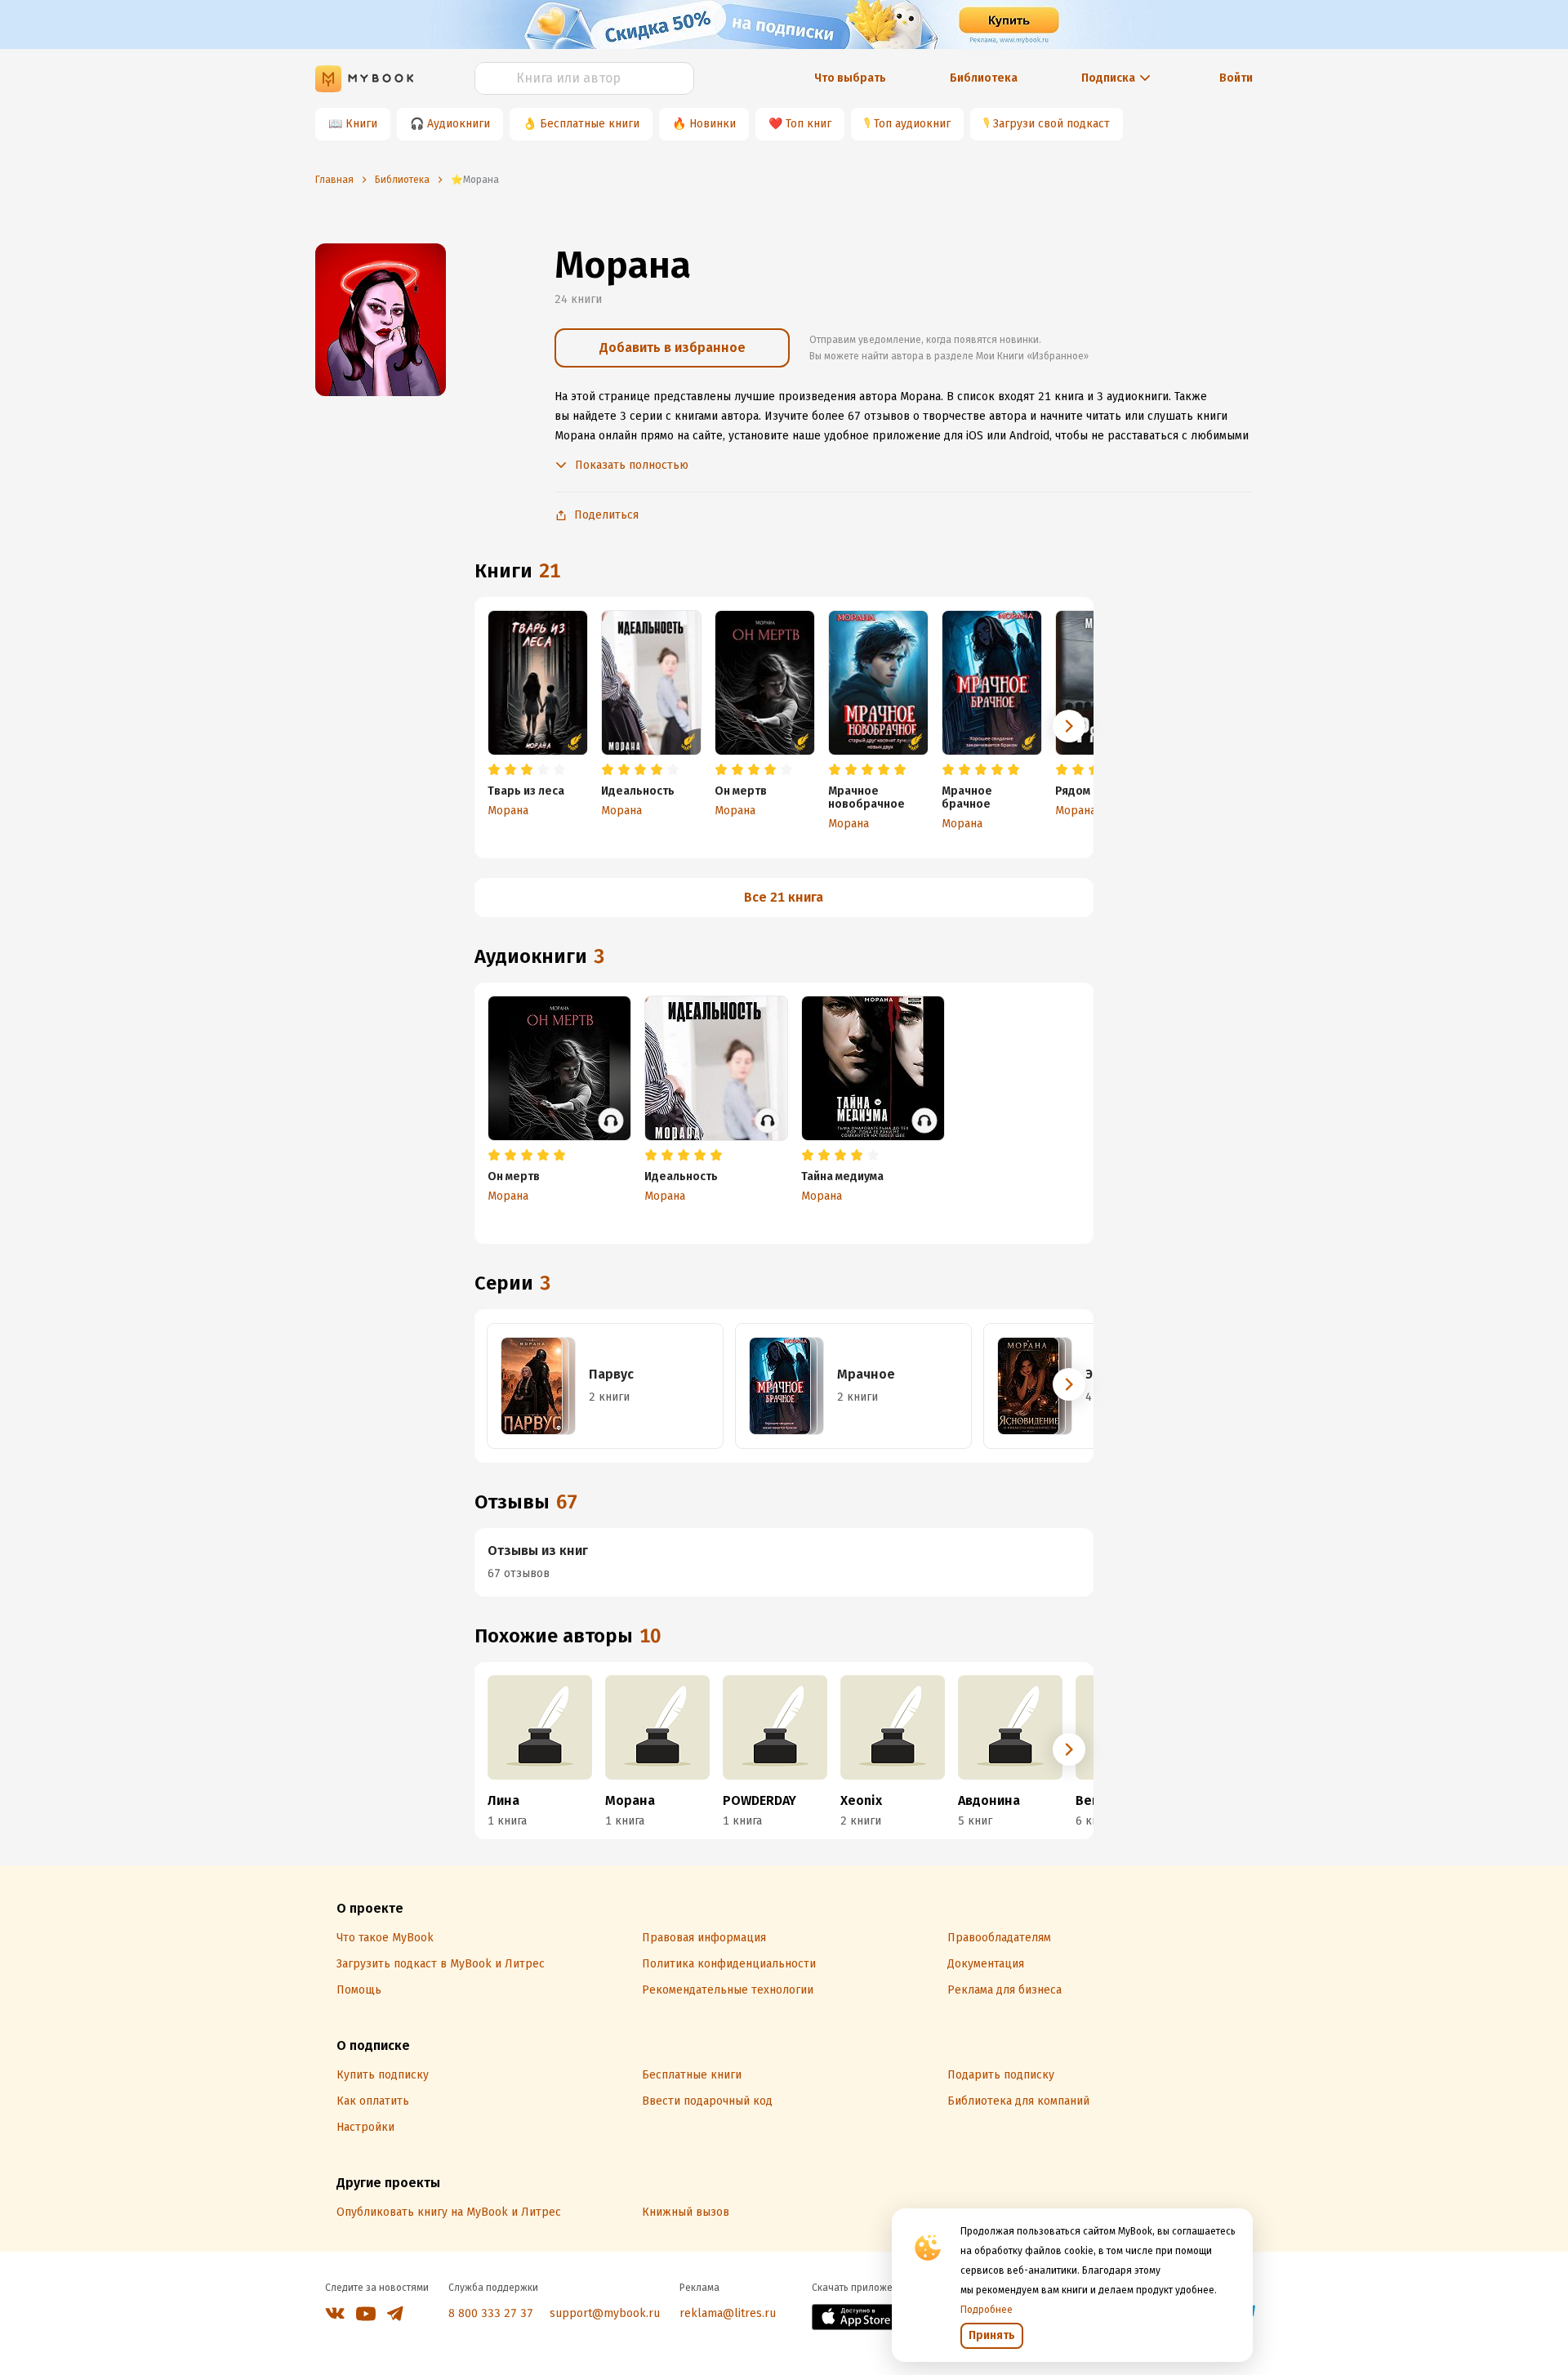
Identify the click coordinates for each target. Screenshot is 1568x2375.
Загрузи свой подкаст (1051, 124)
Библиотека (984, 78)
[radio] (494, 770)
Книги (361, 124)
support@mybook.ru (605, 2313)
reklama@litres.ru (728, 2313)
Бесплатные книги (590, 124)
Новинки (713, 124)
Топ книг (808, 124)
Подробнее (987, 2310)
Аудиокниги (459, 124)
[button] (1069, 726)
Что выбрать (850, 78)
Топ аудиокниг (912, 124)
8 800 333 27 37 (491, 2313)
